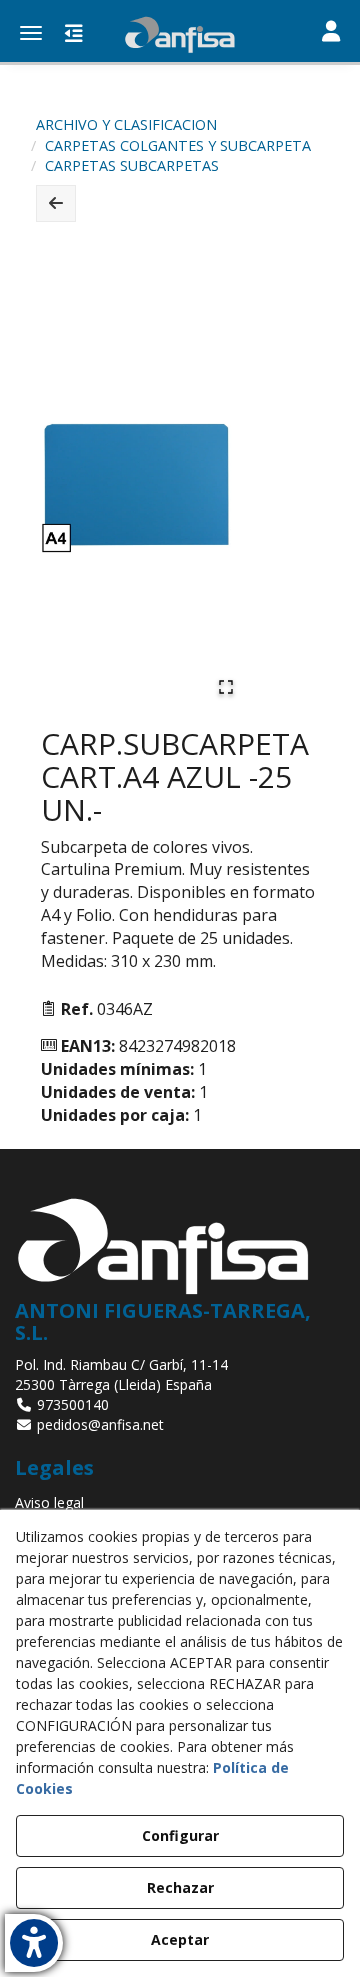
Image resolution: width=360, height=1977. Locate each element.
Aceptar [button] (180, 1939)
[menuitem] (180, 1503)
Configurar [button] (180, 1835)
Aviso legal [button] (49, 1502)
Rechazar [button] (180, 1887)
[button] (180, 35)
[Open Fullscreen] (226, 687)
